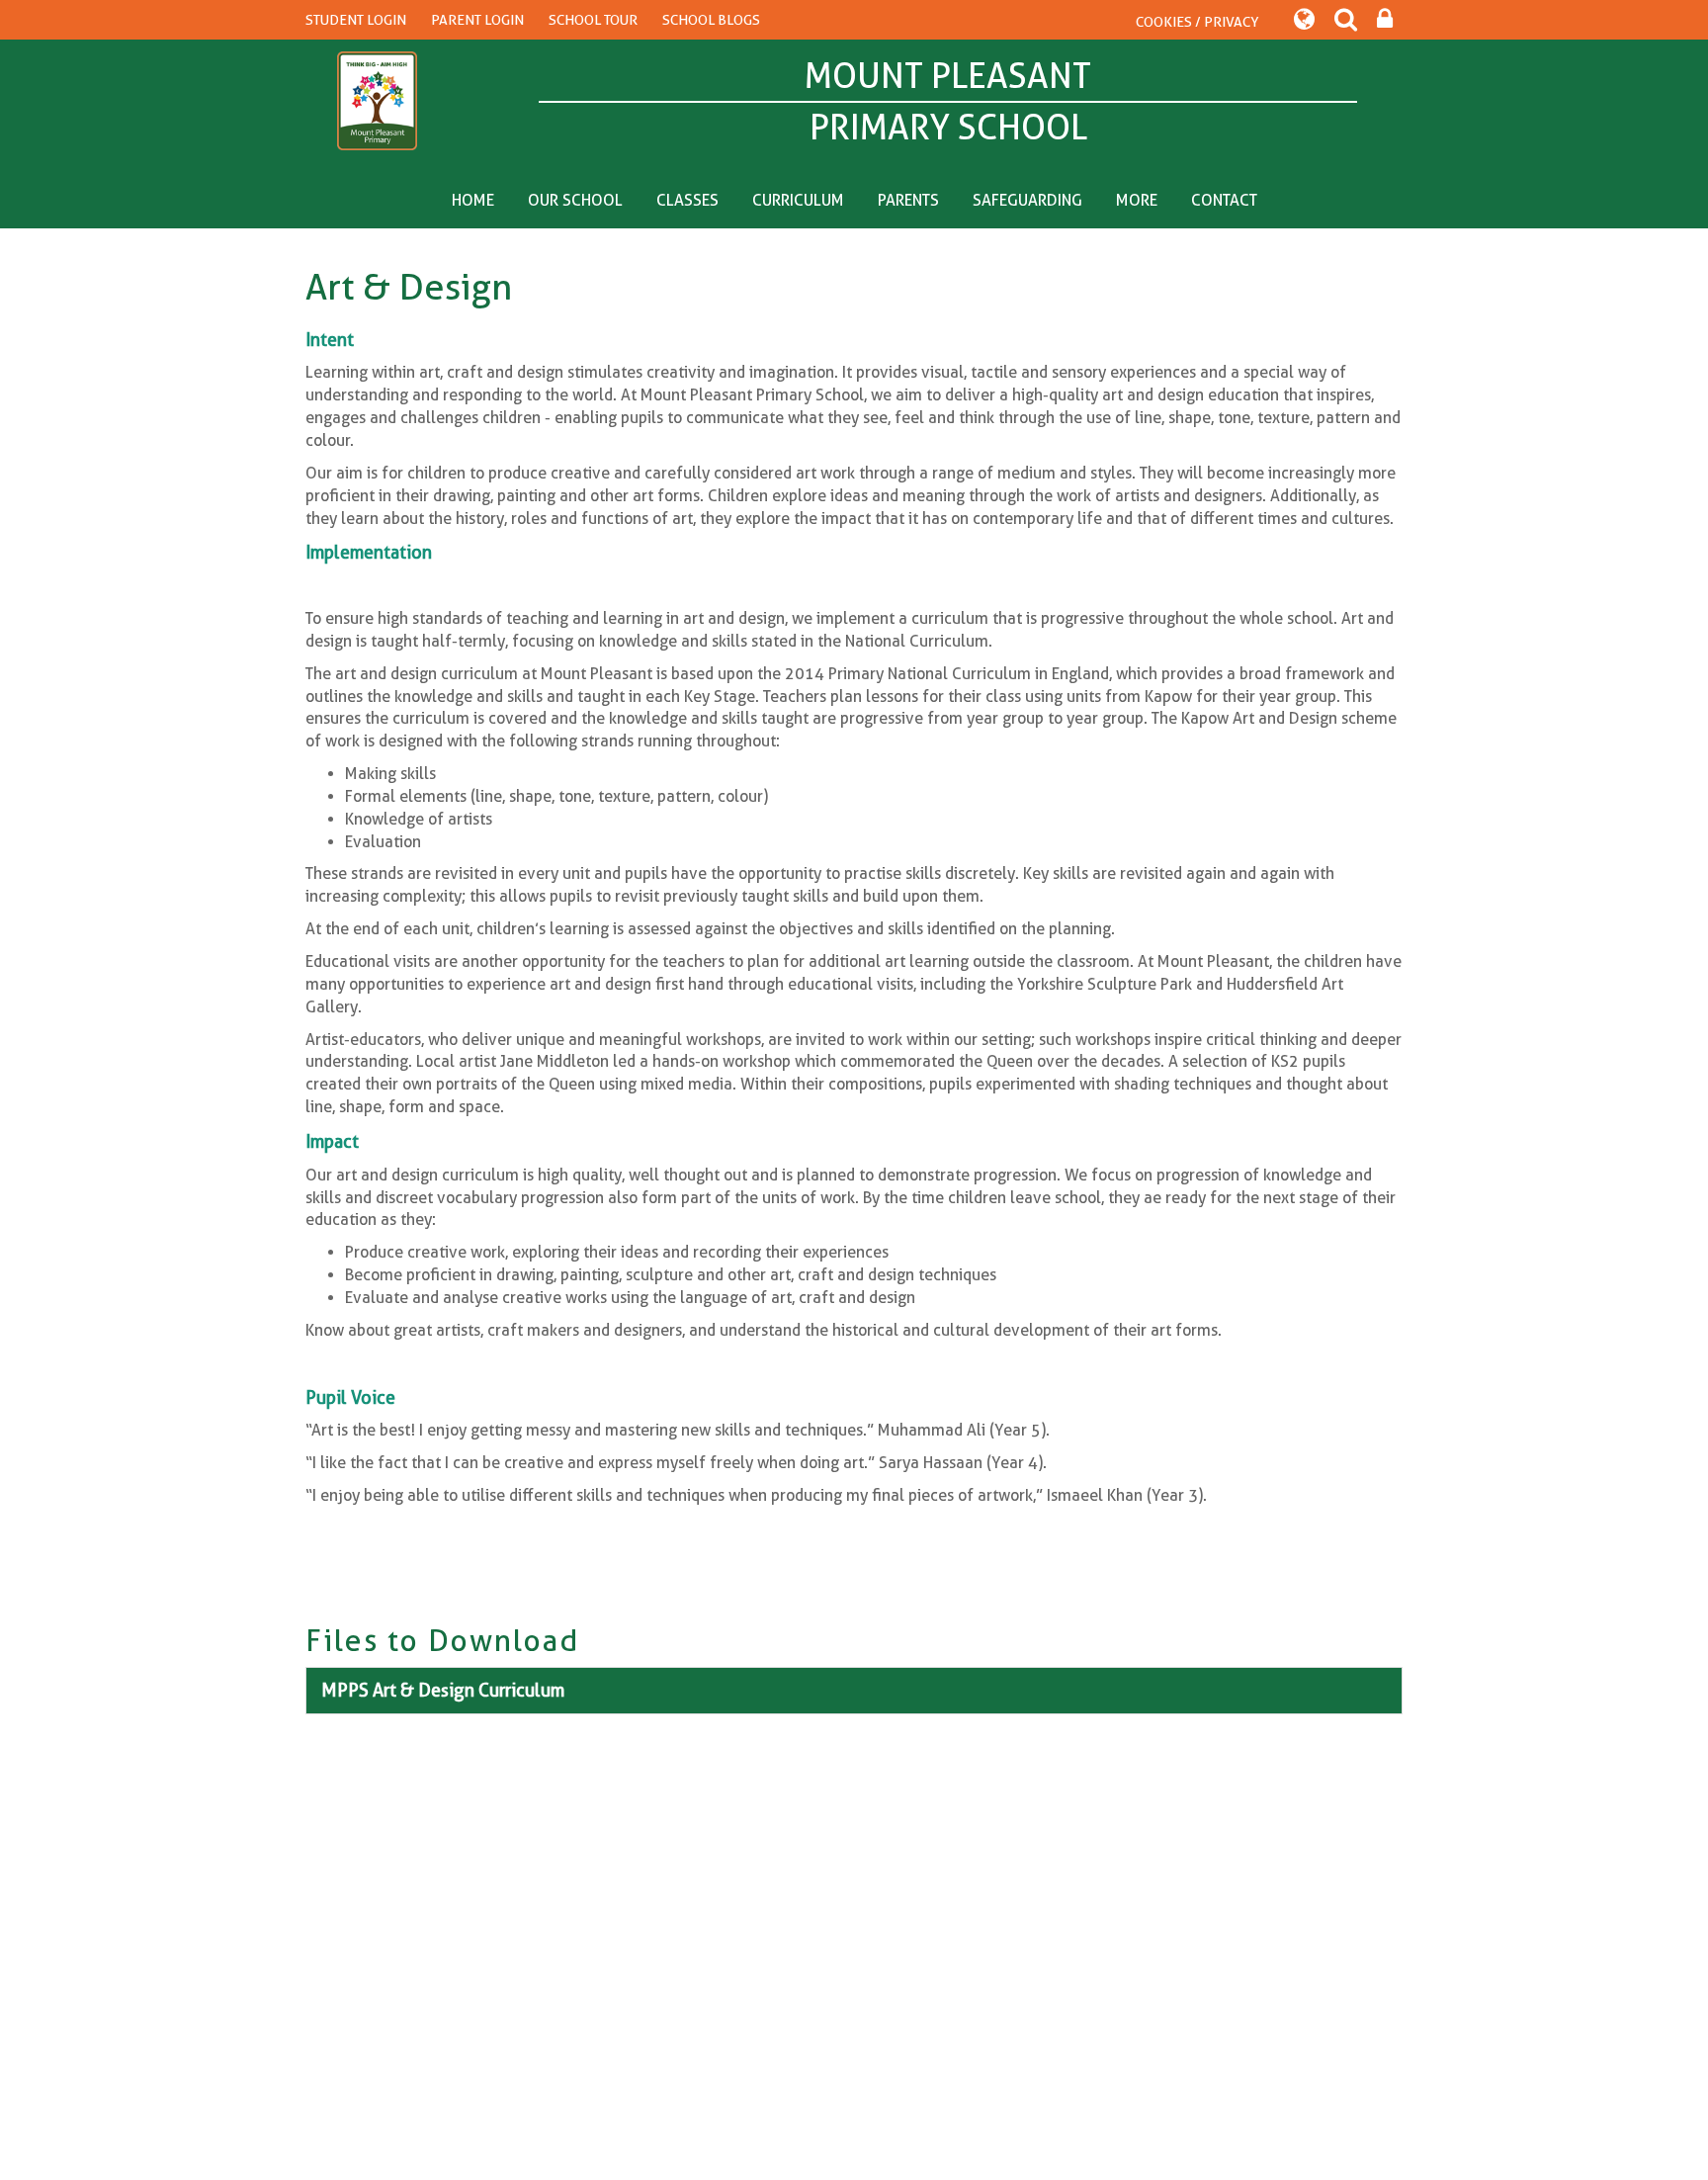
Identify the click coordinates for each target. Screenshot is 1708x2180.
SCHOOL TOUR (593, 20)
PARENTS (908, 200)
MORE (1137, 200)
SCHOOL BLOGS (711, 20)
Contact (1224, 200)
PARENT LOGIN (477, 20)
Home (473, 200)
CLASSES (687, 200)
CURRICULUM (798, 200)
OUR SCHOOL (575, 200)
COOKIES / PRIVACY (1197, 22)
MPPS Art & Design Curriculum (443, 1690)
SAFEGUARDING (1027, 200)
